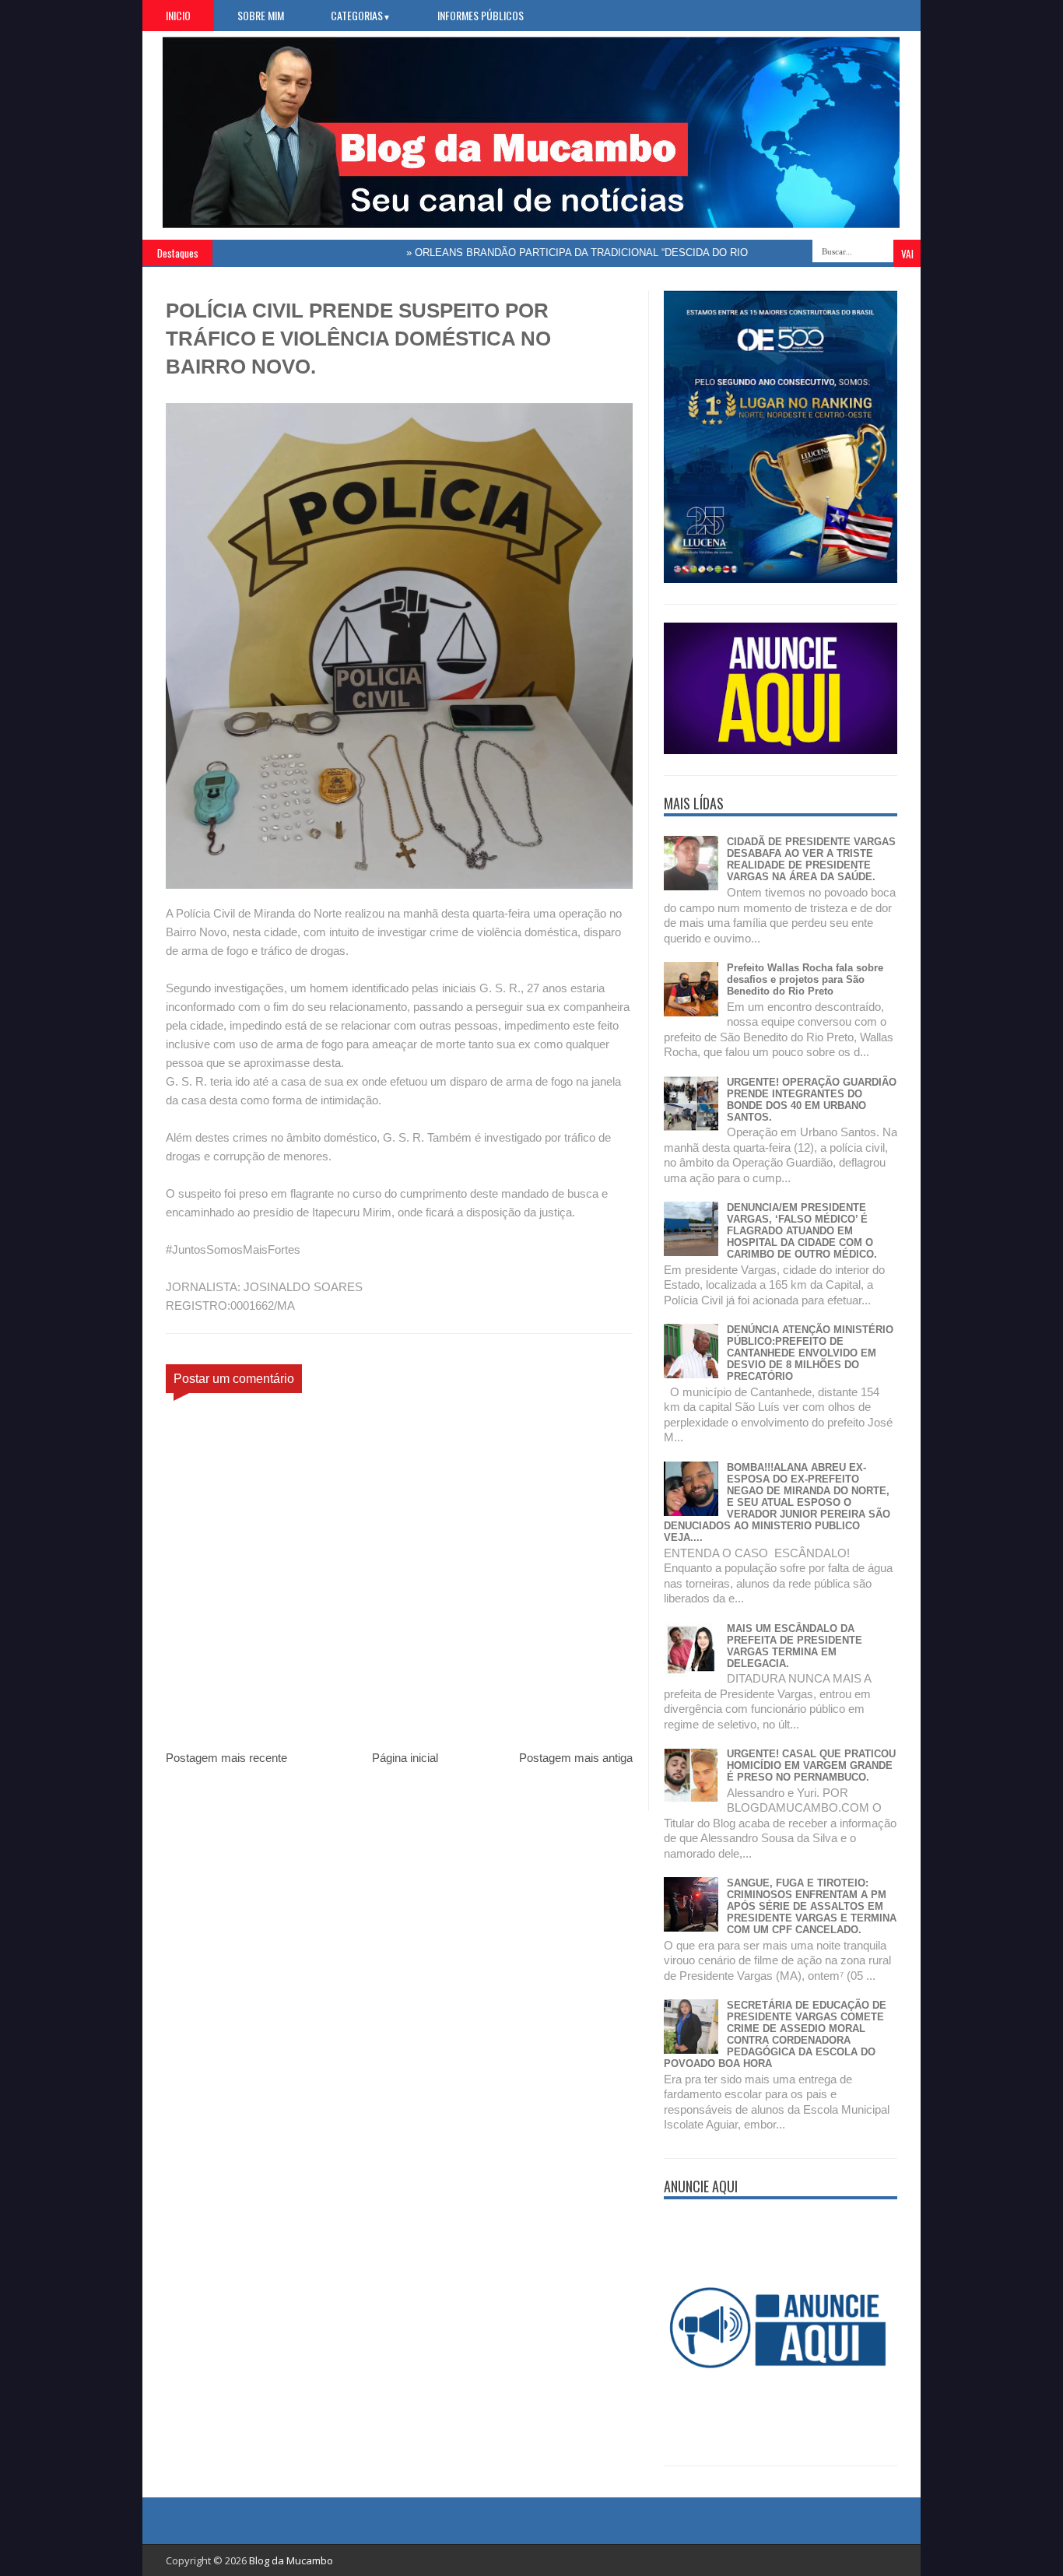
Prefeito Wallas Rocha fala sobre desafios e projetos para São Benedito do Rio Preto (805, 979)
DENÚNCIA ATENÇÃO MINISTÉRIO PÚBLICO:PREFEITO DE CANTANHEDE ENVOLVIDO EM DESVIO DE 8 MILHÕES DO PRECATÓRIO (810, 1353)
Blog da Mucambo (291, 2560)
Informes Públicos (481, 15)
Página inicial (405, 1758)
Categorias (361, 15)
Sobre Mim (261, 15)
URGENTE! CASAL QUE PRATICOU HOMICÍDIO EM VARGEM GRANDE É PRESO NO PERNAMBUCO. (811, 1765)
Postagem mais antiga (576, 1758)
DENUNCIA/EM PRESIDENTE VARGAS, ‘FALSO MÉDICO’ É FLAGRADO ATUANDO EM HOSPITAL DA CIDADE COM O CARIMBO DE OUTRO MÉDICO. (802, 1231)
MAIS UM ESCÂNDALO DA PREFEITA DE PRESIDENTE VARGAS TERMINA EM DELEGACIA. (795, 1646)
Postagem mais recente (226, 1758)
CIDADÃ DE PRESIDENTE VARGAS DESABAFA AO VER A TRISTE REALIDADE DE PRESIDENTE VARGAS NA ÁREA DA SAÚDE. (811, 859)
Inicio (178, 15)
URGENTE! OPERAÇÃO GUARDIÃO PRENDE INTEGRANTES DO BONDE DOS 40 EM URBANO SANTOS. (812, 1100)
